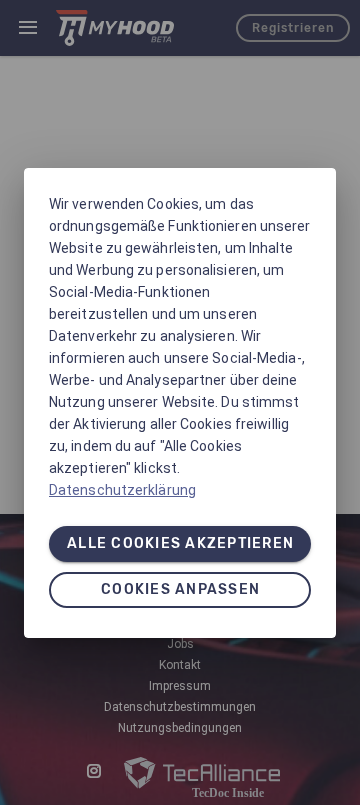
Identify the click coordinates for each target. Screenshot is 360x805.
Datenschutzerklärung (122, 490)
